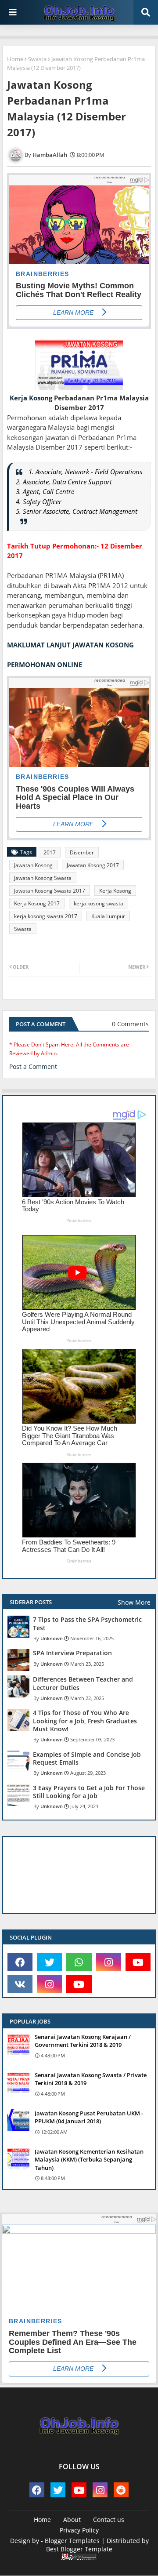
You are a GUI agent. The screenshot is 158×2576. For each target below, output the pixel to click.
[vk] (20, 1984)
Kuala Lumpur (108, 916)
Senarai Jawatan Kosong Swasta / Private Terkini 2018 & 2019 (91, 2079)
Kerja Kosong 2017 (37, 903)
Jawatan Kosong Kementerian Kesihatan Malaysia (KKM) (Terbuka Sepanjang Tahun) (89, 2159)
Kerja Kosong (31, 398)
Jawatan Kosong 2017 (93, 865)
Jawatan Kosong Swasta (43, 878)
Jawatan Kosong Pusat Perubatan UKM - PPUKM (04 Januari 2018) (89, 2117)
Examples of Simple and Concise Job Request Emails (87, 1759)
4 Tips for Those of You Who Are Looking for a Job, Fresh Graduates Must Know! (85, 1721)
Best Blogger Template (79, 2549)
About (72, 2520)
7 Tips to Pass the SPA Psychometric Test (87, 1624)
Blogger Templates (72, 2541)
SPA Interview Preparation (72, 1653)
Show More (134, 1602)
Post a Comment (33, 1066)
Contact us (109, 2520)
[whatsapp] (79, 1962)
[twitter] (49, 1962)
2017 (50, 852)
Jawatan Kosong (33, 865)
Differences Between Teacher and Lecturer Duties (83, 1683)
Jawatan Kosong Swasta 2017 (50, 891)
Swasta (37, 59)
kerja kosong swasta (99, 903)
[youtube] (138, 1962)
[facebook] (20, 1962)
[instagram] (109, 1962)
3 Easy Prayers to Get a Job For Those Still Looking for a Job (89, 1792)
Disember (82, 852)
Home (15, 59)
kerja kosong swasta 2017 (46, 916)
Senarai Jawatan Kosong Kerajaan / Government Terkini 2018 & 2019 (83, 2041)
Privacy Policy (79, 2530)
